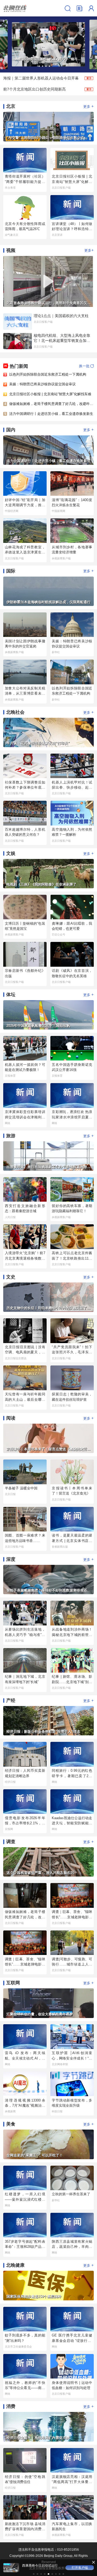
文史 (11, 1277)
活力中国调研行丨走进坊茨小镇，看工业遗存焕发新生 (51, 414)
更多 (89, 106)
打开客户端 (80, 2568)
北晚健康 (15, 2265)
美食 (11, 2124)
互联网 (13, 1983)
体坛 (11, 995)
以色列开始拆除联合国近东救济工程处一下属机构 (48, 374)
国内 (11, 430)
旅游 (11, 1136)
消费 (11, 2406)
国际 (11, 571)
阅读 (11, 1418)
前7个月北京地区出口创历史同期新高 (34, 89)
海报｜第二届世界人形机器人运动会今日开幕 (41, 78)
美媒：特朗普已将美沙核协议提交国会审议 (42, 384)
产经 (11, 1700)
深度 (11, 1559)
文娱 (11, 853)
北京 (11, 106)
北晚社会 (15, 712)
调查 (11, 1842)
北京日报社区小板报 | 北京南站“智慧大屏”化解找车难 (50, 394)
